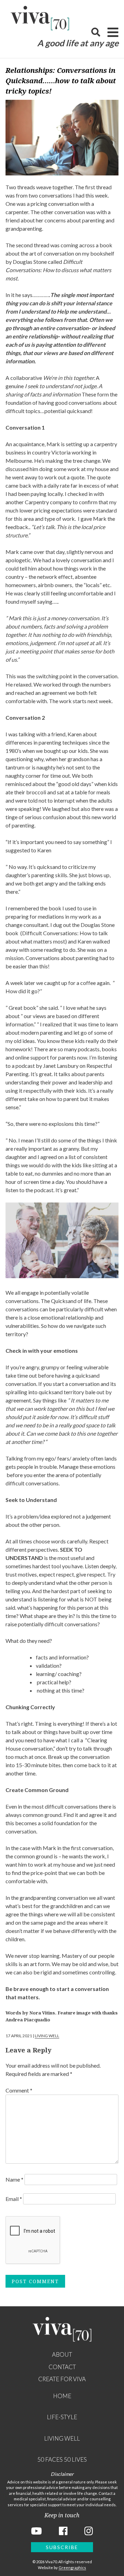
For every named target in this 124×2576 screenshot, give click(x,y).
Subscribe (62, 2547)
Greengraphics (72, 2568)
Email (14, 2199)
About (62, 2354)
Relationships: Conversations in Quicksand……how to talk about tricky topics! (61, 81)
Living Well (47, 2036)
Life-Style (62, 2417)
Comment (19, 2090)
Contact (62, 2367)
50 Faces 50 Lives (62, 2459)
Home (62, 2396)
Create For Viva (62, 2379)
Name (14, 2179)
